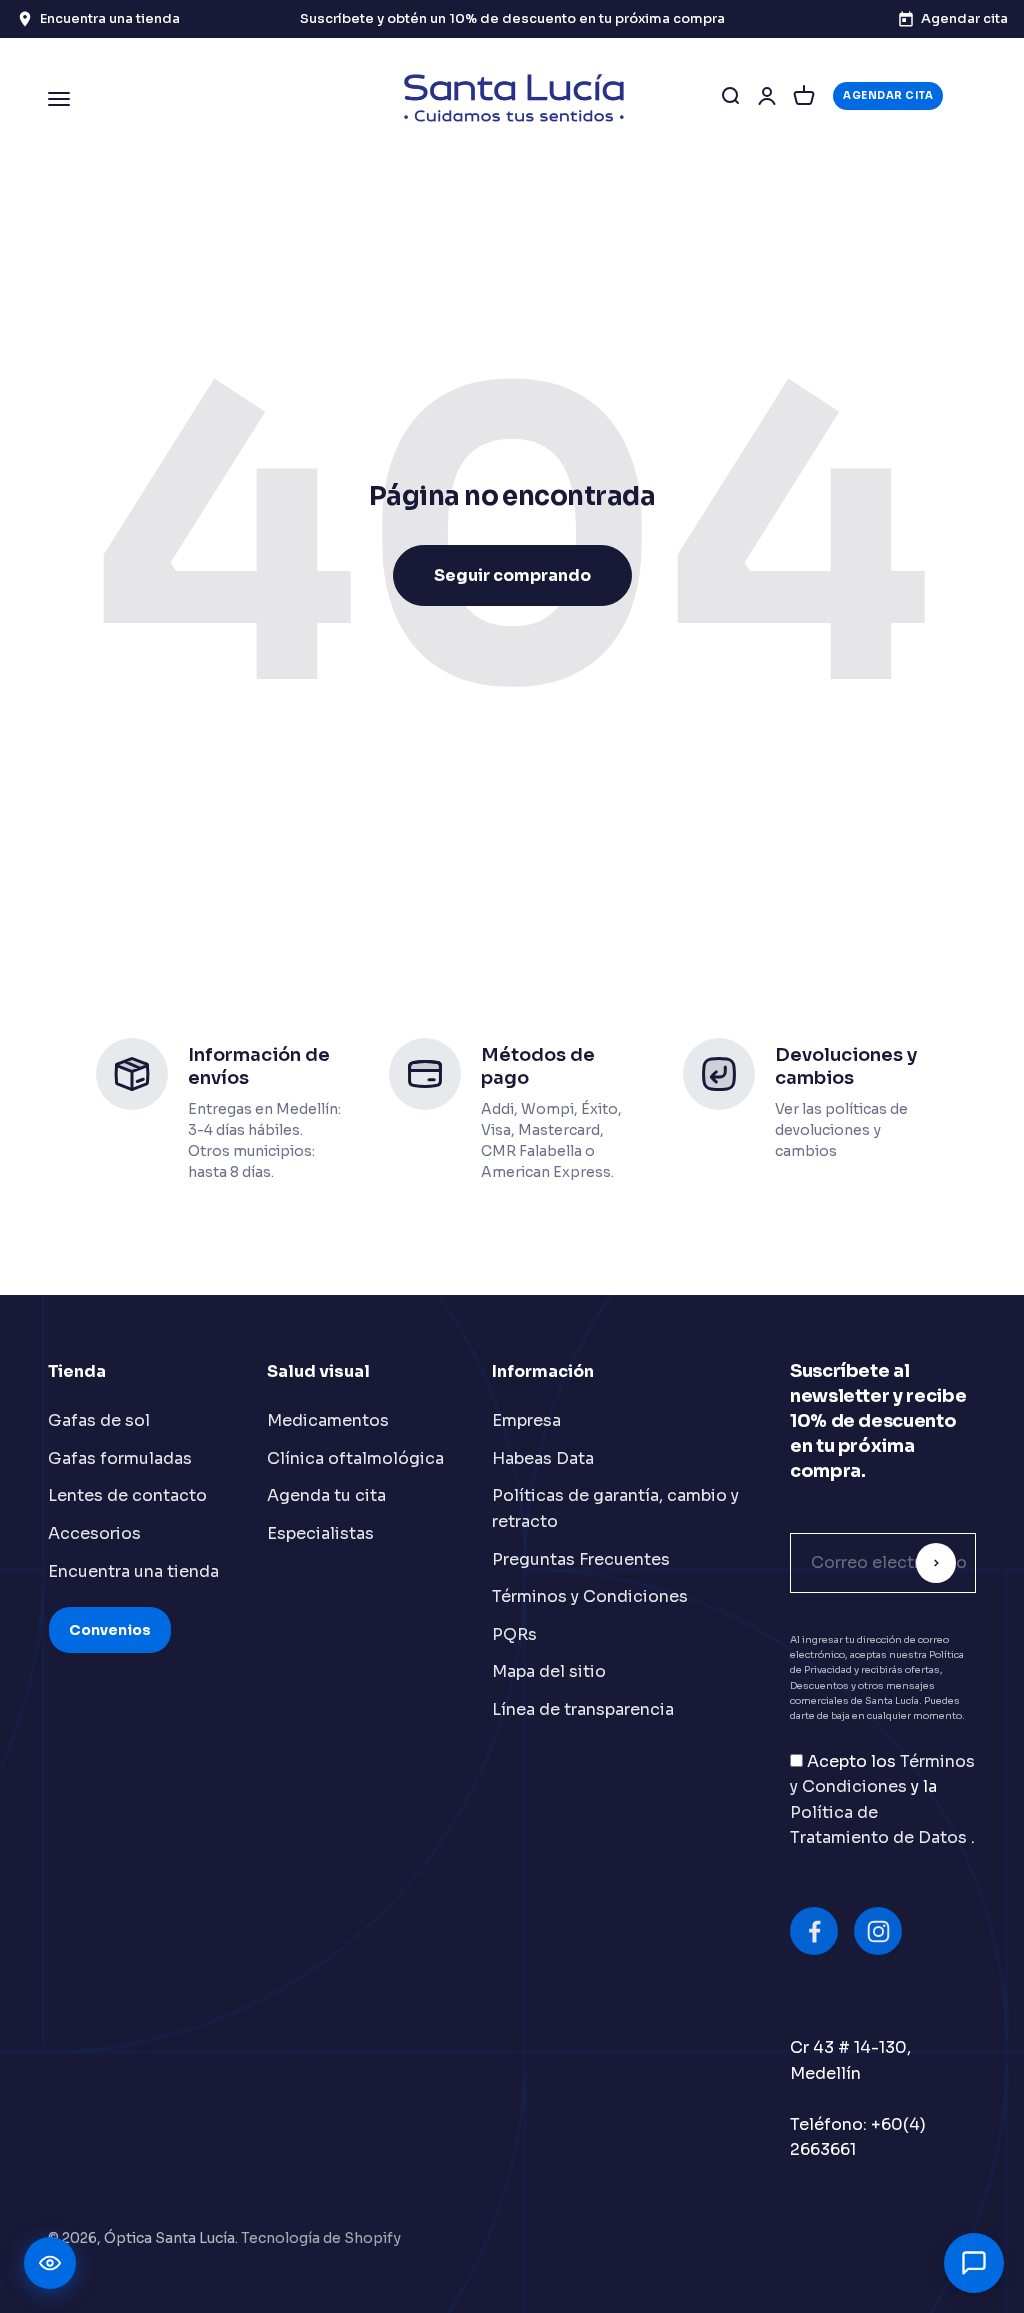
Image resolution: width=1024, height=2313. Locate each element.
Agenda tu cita (326, 1495)
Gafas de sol (99, 1420)
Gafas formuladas (120, 1458)
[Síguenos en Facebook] (814, 1931)
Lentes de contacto (127, 1495)
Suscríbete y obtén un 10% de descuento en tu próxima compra (512, 18)
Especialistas (320, 1533)
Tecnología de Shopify (321, 2238)
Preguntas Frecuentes (581, 1559)
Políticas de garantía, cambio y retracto (615, 1508)
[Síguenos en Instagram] (878, 1931)
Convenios (110, 1630)
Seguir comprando (512, 575)
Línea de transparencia (583, 1709)
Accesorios (94, 1533)
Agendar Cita (888, 95)
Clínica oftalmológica (355, 1458)
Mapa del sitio (549, 1671)
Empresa (526, 1420)
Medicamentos (328, 1420)
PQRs (514, 1634)
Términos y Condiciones (590, 1596)
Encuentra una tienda (133, 1571)
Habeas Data (543, 1458)
